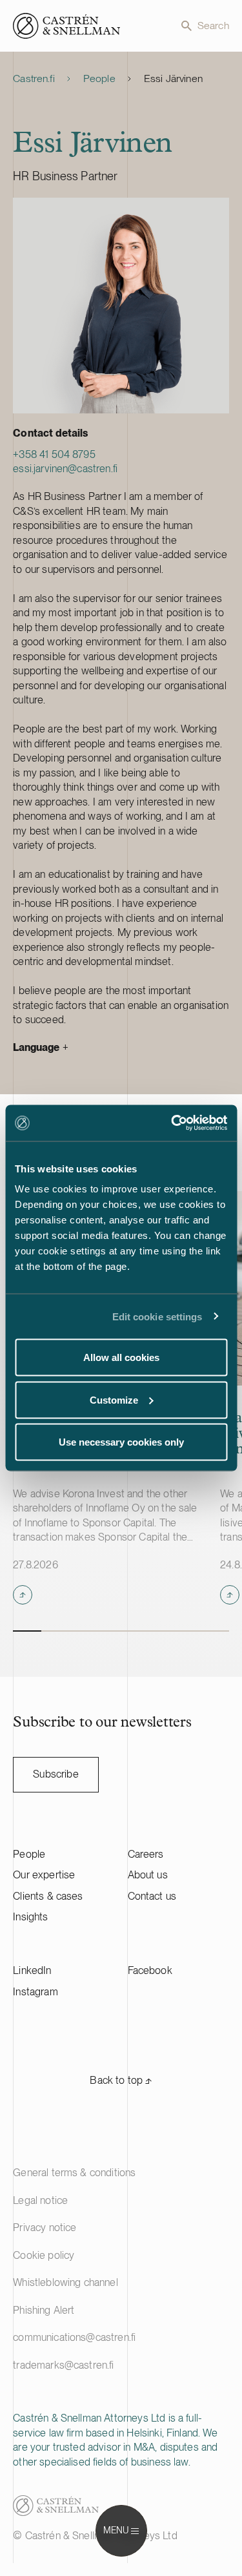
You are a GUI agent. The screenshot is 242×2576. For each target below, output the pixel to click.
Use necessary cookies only (121, 1442)
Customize (114, 1399)
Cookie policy (44, 2255)
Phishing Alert (44, 2310)
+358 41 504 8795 (54, 454)
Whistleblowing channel (66, 2282)
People (99, 78)
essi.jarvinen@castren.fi (65, 469)
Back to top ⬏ (121, 2080)
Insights (30, 1917)
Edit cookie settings (157, 1316)
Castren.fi (34, 78)
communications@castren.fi (74, 2337)
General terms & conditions (74, 2173)
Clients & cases (48, 1896)
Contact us (152, 1896)
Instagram (35, 1992)
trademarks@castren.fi (63, 2365)
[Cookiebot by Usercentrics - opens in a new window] (172, 1123)
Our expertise (44, 1875)
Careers (146, 1854)
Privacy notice (45, 2228)
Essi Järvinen (173, 78)
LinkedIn (32, 1970)
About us (148, 1875)
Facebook (150, 1970)
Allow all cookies (121, 1357)
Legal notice (40, 2200)
